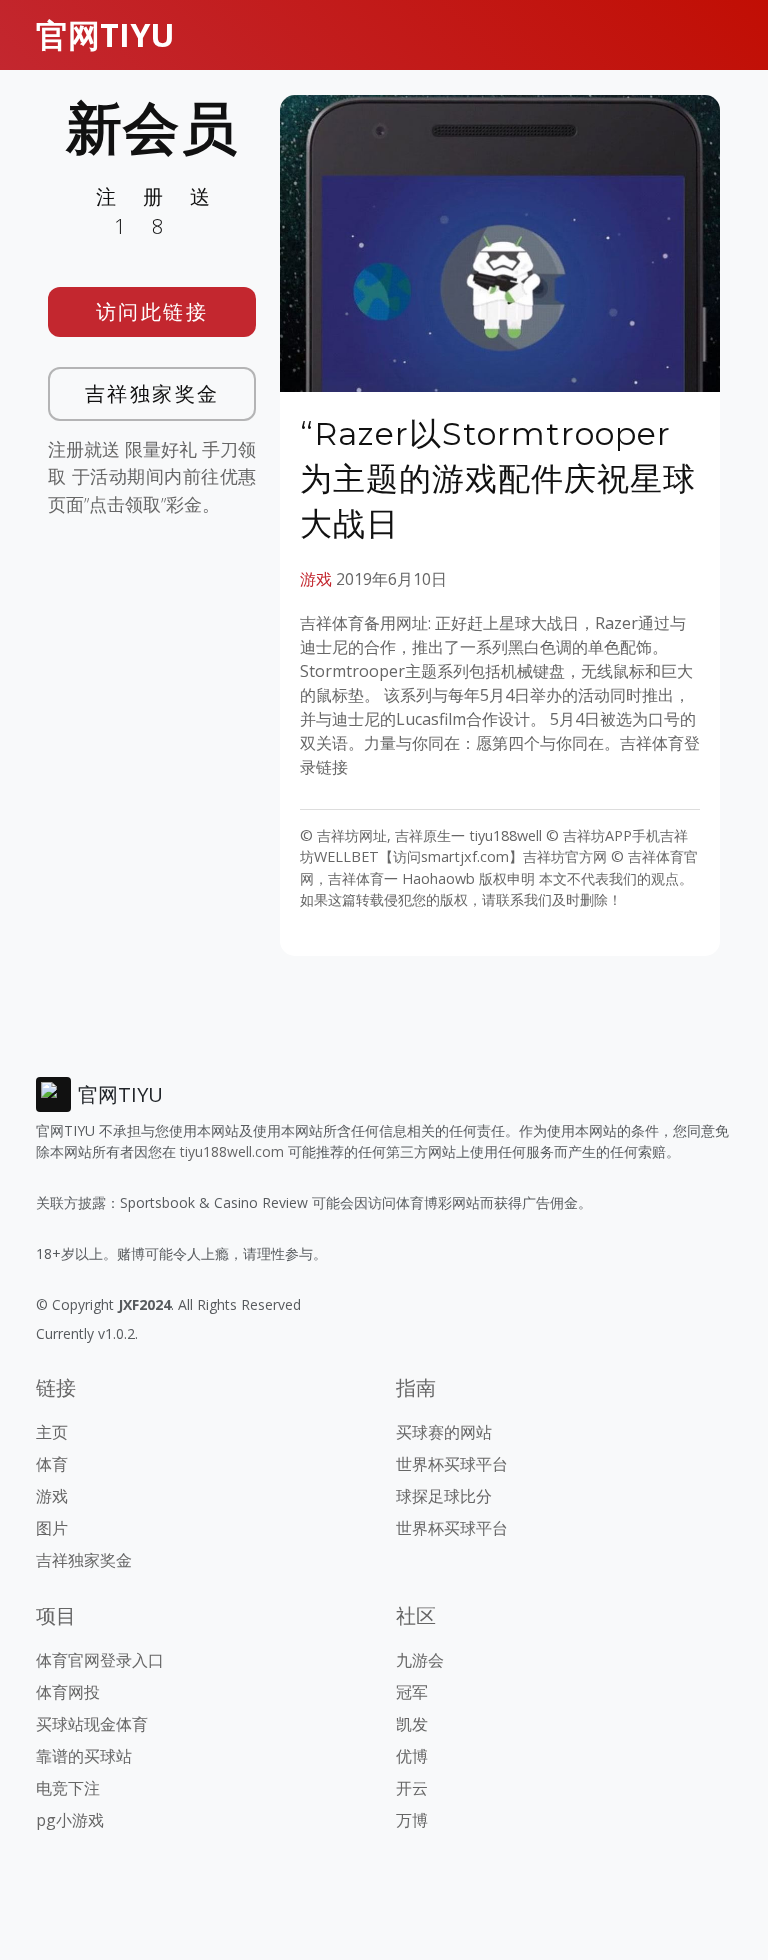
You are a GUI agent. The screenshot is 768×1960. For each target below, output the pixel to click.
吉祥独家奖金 (152, 393)
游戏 (316, 579)
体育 (52, 1464)
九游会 (420, 1660)
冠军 (412, 1692)
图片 (52, 1528)
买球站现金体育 (92, 1724)
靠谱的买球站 (84, 1756)
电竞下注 (68, 1788)
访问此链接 (152, 311)
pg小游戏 (70, 1820)
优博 (412, 1756)
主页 (52, 1432)
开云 (412, 1788)
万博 (412, 1820)
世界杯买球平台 (452, 1464)
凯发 (412, 1724)
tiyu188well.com (232, 1151)
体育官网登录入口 (100, 1660)
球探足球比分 (444, 1496)
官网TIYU (105, 34)
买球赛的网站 (444, 1432)
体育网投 (68, 1692)
